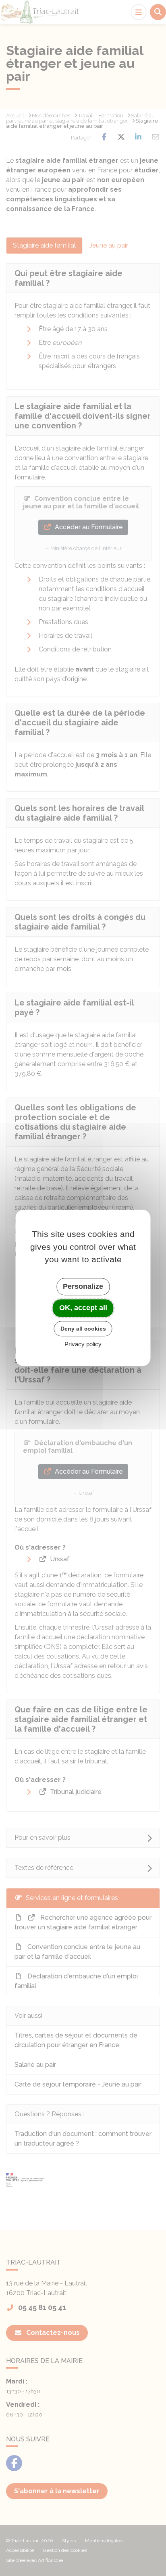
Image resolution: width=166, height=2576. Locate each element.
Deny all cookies (83, 1329)
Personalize (83, 1286)
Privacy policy (83, 1344)
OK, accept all (83, 1308)
